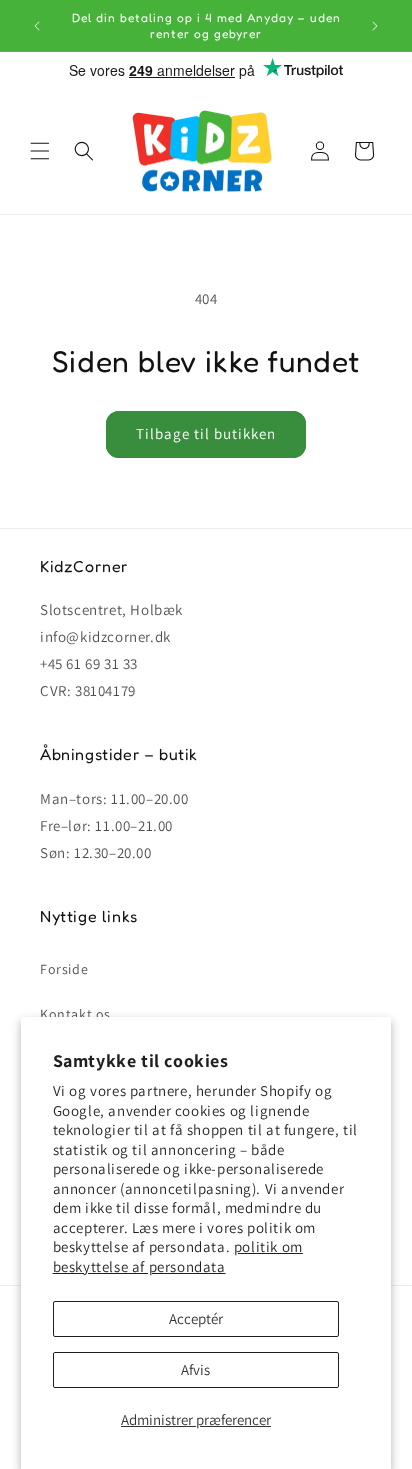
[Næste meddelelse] (375, 26)
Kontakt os (75, 1014)
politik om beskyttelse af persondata (178, 1256)
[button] (40, 151)
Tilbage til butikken (206, 433)
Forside (64, 969)
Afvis (195, 1369)
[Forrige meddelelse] (37, 26)
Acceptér (196, 1318)
